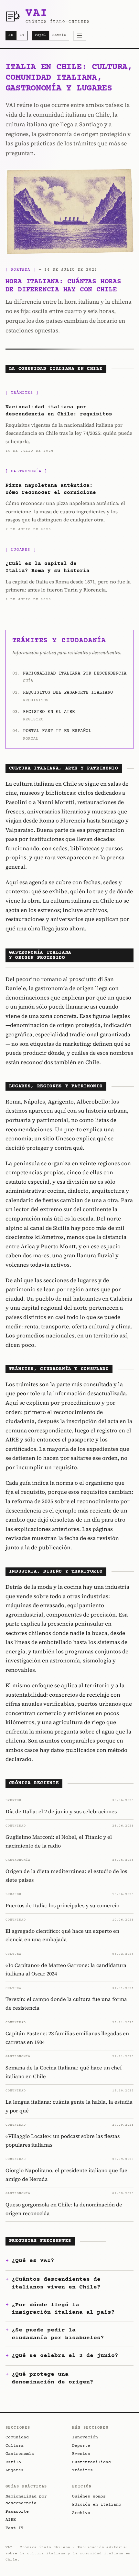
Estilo (13, 2462)
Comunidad (17, 2437)
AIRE (11, 2520)
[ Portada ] (21, 270)
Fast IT (15, 2528)
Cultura (15, 2446)
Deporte (81, 2446)
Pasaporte (17, 2512)
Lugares (15, 2470)
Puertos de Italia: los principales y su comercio (62, 1905)
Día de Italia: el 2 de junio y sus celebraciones (61, 1811)
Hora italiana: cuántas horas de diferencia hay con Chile (63, 286)
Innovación (85, 2437)
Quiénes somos (89, 2497)
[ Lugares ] (21, 550)
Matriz (59, 35)
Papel (41, 35)
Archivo (81, 2513)
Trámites (82, 2470)
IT (22, 35)
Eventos (81, 2454)
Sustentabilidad (91, 2462)
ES (11, 35)
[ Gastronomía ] (26, 471)
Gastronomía (20, 2454)
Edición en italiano (97, 2505)
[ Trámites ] (22, 393)
